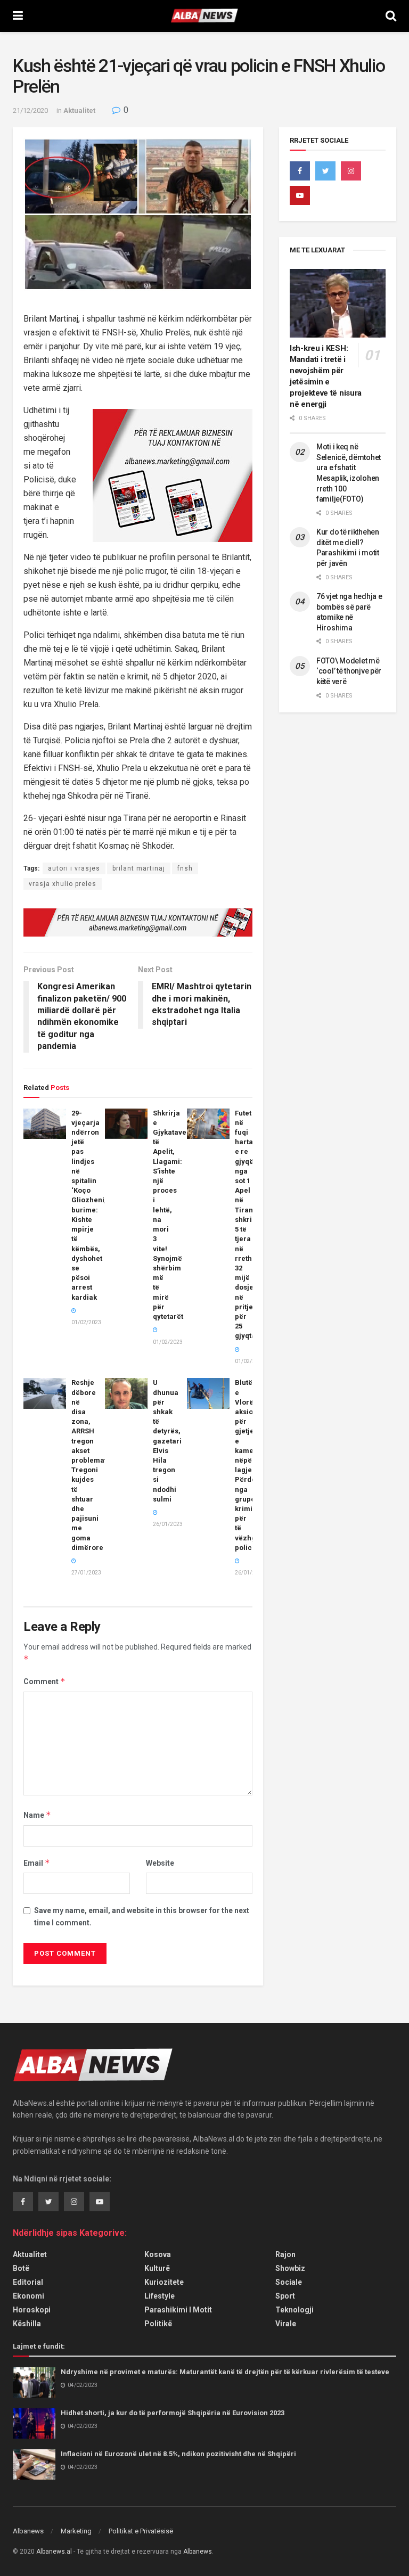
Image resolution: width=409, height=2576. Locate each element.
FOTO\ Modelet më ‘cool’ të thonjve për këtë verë (349, 671)
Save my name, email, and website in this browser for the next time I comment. (142, 1916)
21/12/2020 (30, 110)
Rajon (285, 2254)
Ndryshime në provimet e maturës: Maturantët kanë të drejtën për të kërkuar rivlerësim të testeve (225, 2372)
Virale (286, 2324)
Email (37, 1863)
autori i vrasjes (74, 868)
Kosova (158, 2254)
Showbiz (290, 2268)
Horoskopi (32, 2310)
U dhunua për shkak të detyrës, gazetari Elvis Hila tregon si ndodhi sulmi (167, 1441)
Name (37, 1815)
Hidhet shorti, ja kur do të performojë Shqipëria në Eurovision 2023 (173, 2413)
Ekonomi (28, 2296)
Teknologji (295, 2310)
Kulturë (157, 2268)
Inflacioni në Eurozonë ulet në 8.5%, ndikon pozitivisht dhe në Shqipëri (178, 2454)
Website (160, 1863)
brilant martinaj (139, 868)
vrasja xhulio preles (63, 884)
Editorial (28, 2282)
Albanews (28, 2531)
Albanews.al (54, 2552)
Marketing (76, 2531)
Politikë (158, 2324)
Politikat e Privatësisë (141, 2531)
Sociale (289, 2282)
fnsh (185, 868)
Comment (44, 1681)
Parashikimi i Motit (178, 2310)
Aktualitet (79, 110)
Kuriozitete (164, 2282)
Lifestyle (159, 2296)
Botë (21, 2268)
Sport (285, 2296)
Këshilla (27, 2324)
